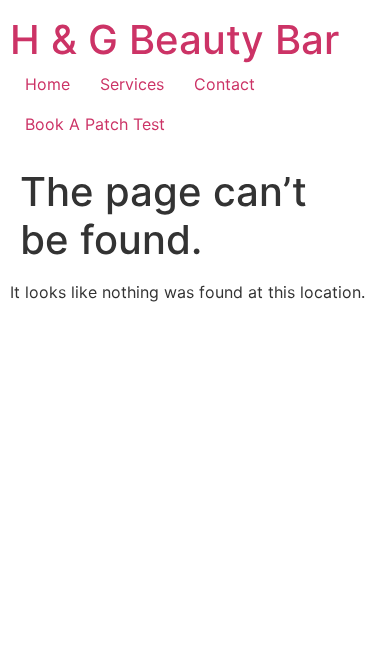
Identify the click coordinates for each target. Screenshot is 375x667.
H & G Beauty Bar (174, 39)
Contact (224, 84)
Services (132, 84)
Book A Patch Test (95, 124)
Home (47, 84)
